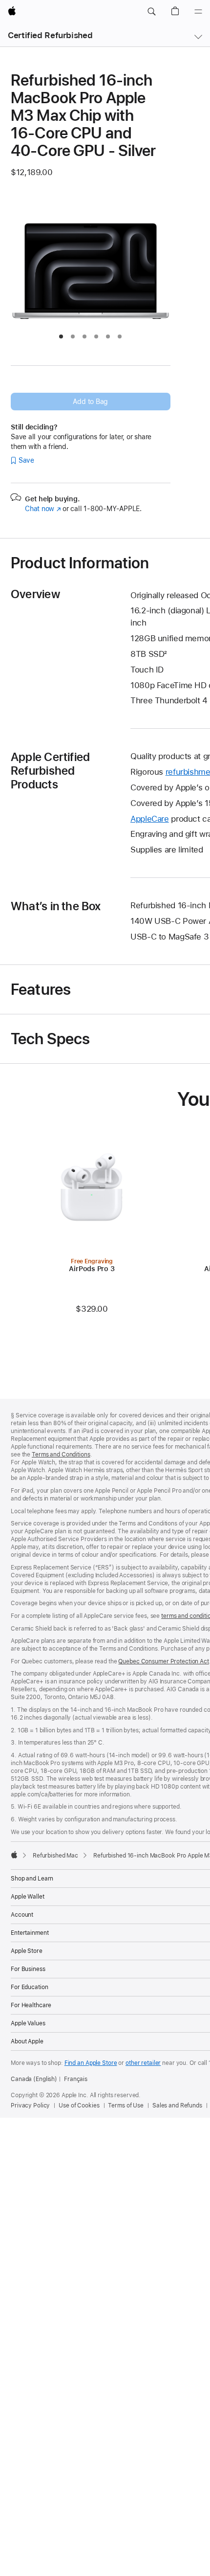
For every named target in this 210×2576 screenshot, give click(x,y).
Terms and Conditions (61, 1455)
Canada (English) (34, 2079)
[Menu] (198, 12)
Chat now (43, 509)
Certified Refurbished (50, 35)
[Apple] (14, 1855)
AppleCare (150, 819)
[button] (151, 12)
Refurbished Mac (55, 1856)
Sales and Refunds (177, 2106)
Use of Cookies (79, 2106)
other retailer (143, 2063)
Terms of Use (126, 2106)
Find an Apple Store (91, 2063)
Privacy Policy (30, 2106)
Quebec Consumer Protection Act (163, 1661)
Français (76, 2079)
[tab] (61, 336)
